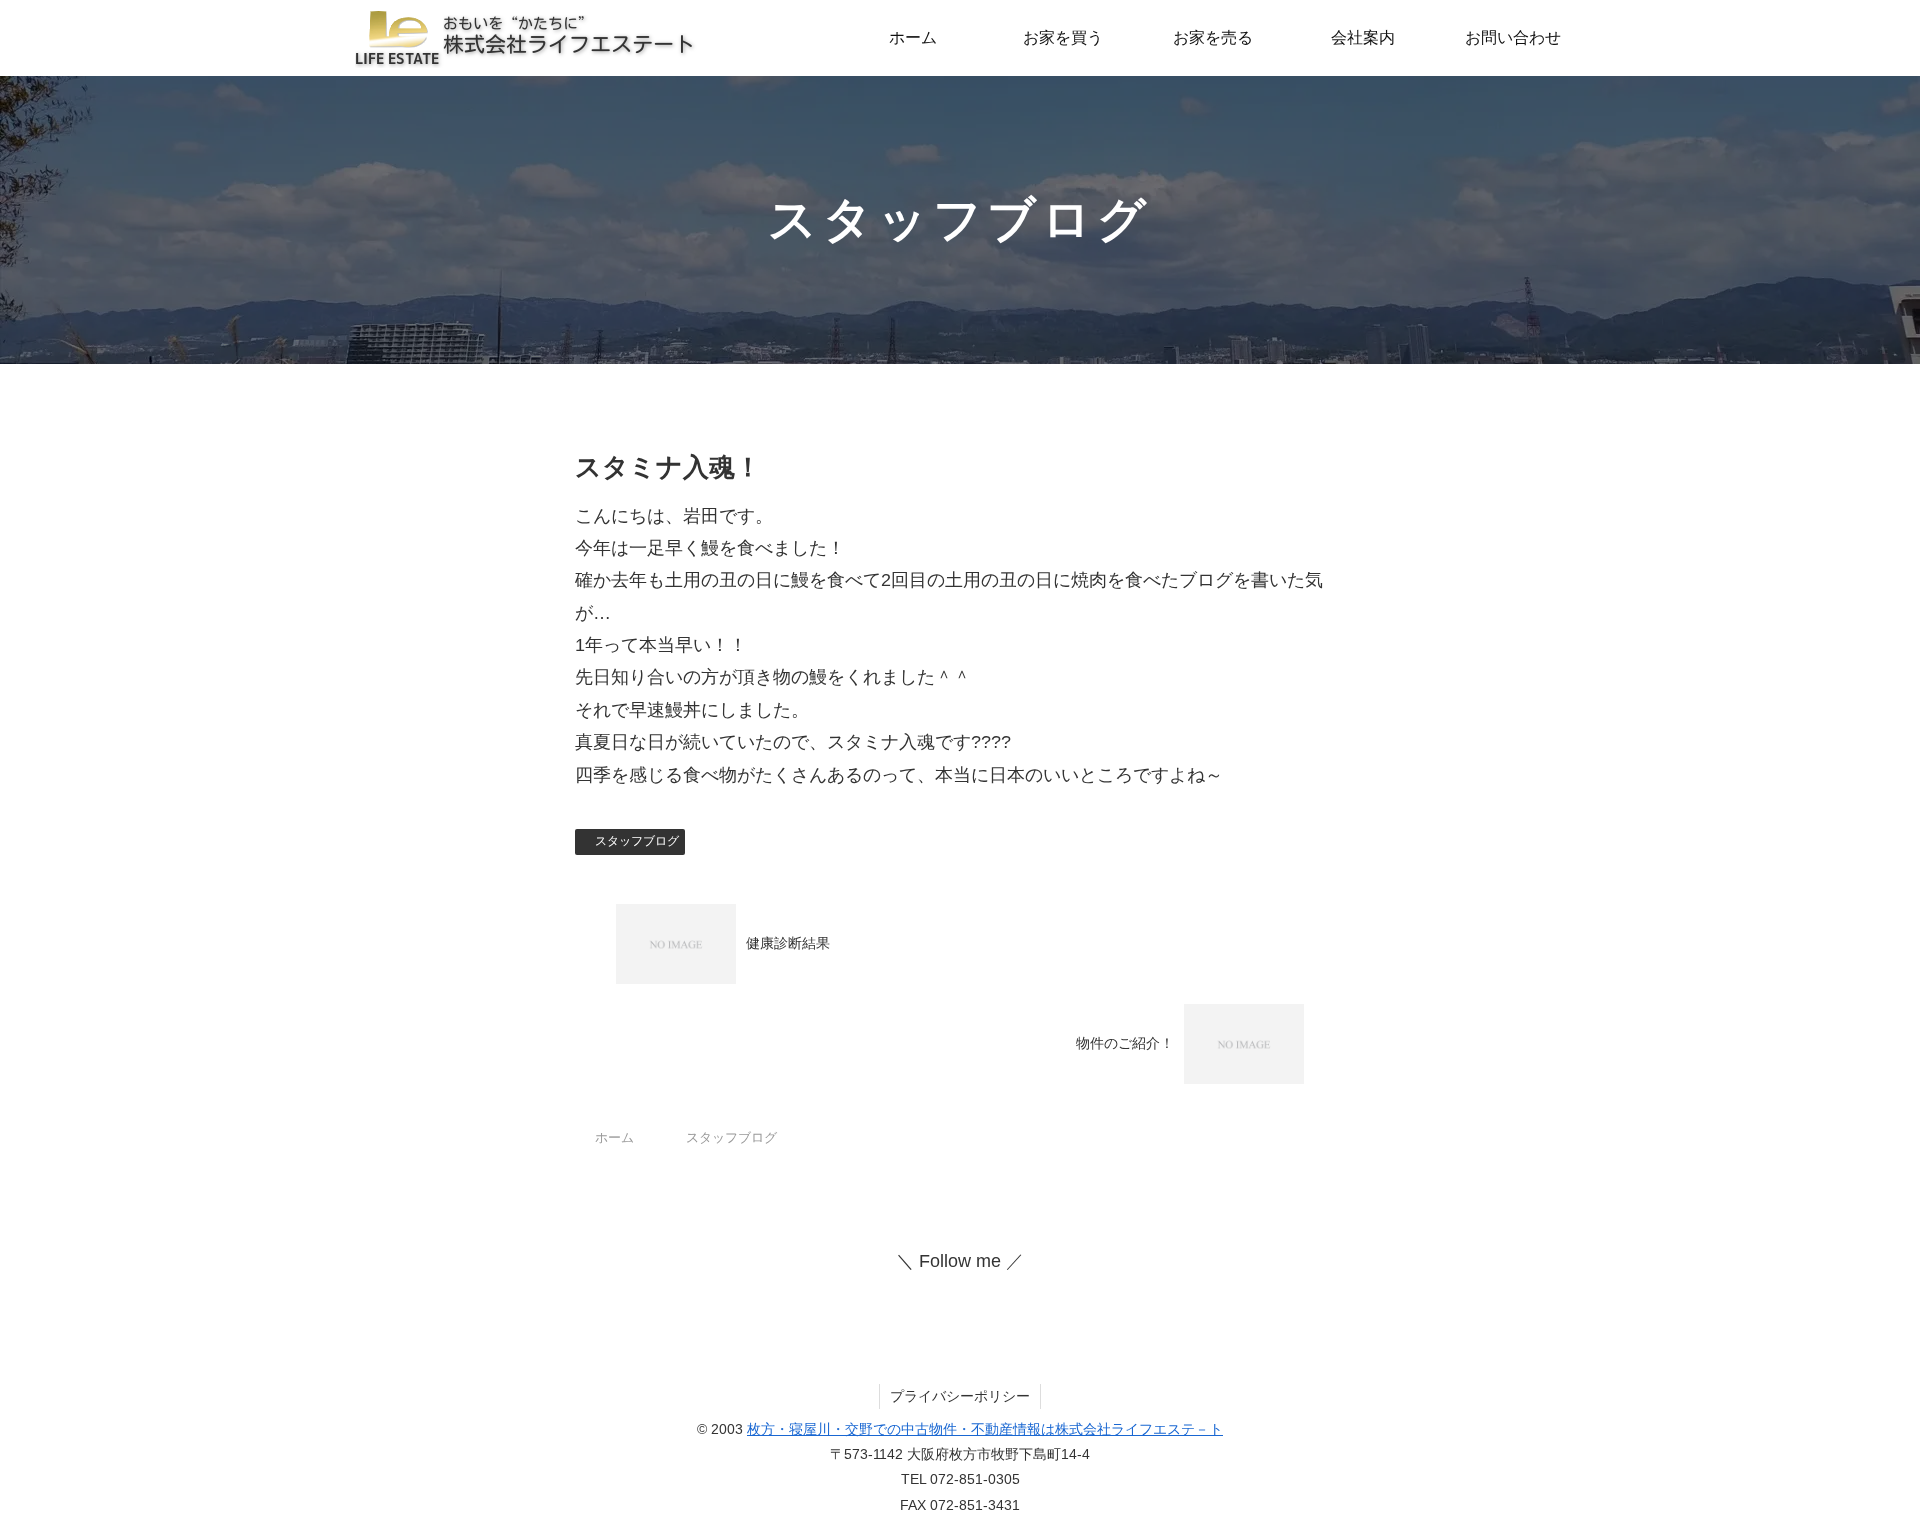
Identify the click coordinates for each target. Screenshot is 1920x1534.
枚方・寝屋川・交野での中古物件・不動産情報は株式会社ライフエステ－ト (985, 1429)
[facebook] (941, 1293)
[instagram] (979, 1293)
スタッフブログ (637, 841)
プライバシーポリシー (960, 1396)
